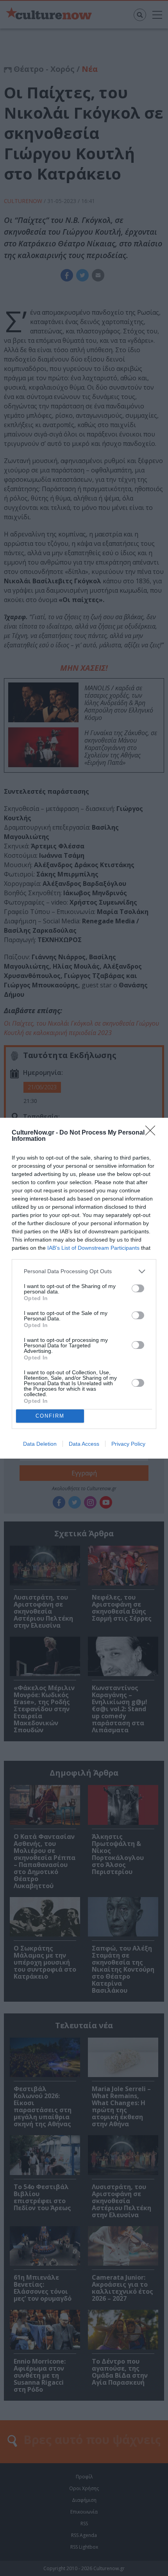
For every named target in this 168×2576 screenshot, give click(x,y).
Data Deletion (40, 1444)
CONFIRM (50, 1416)
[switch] (138, 1288)
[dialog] (84, 1288)
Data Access (84, 1444)
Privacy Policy (128, 1444)
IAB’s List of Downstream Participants (93, 1248)
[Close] (153, 1133)
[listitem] (84, 1271)
